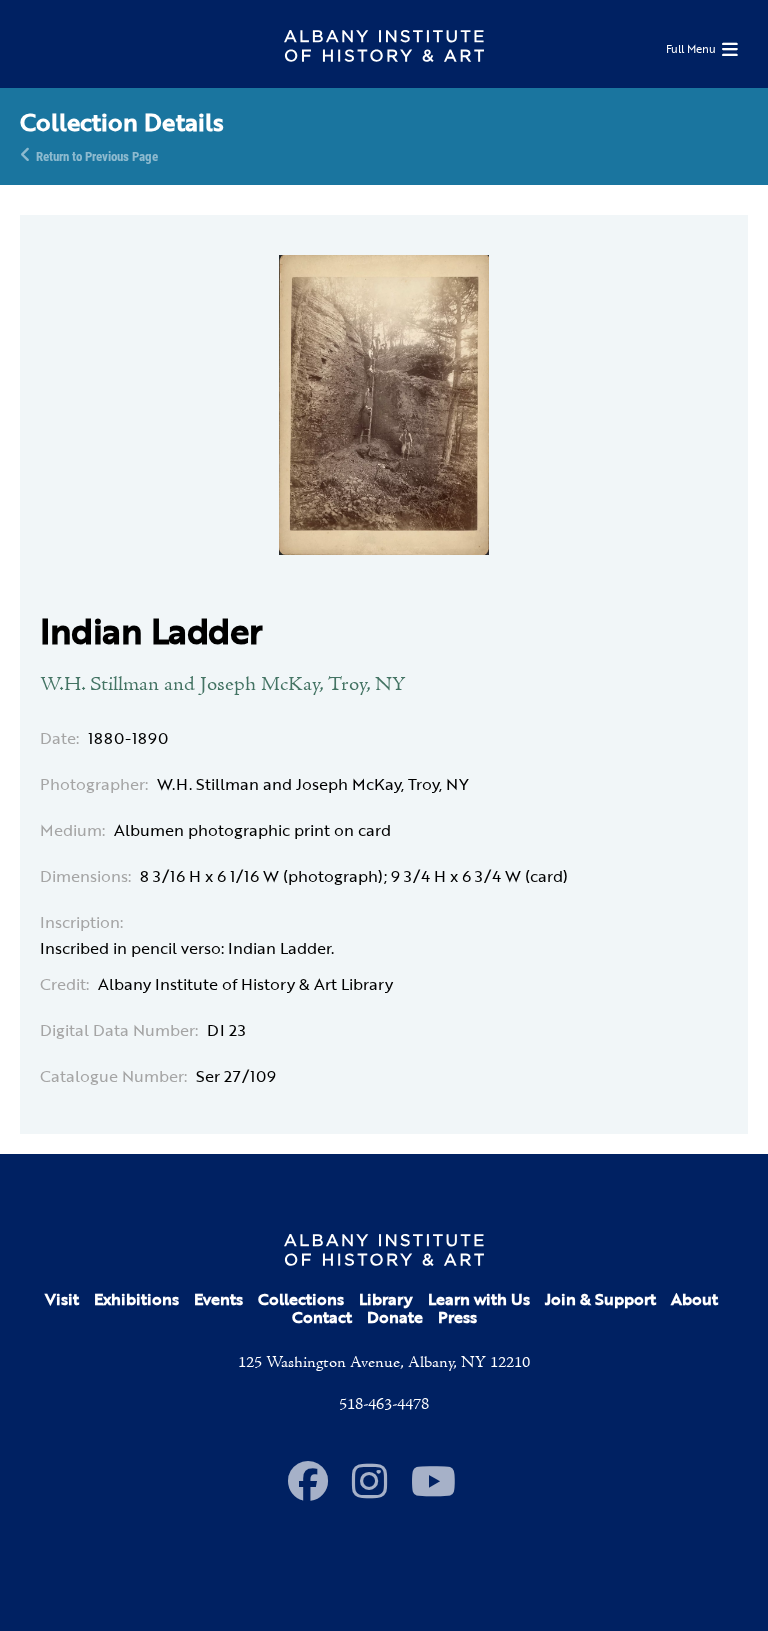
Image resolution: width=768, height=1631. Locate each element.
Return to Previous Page (97, 155)
